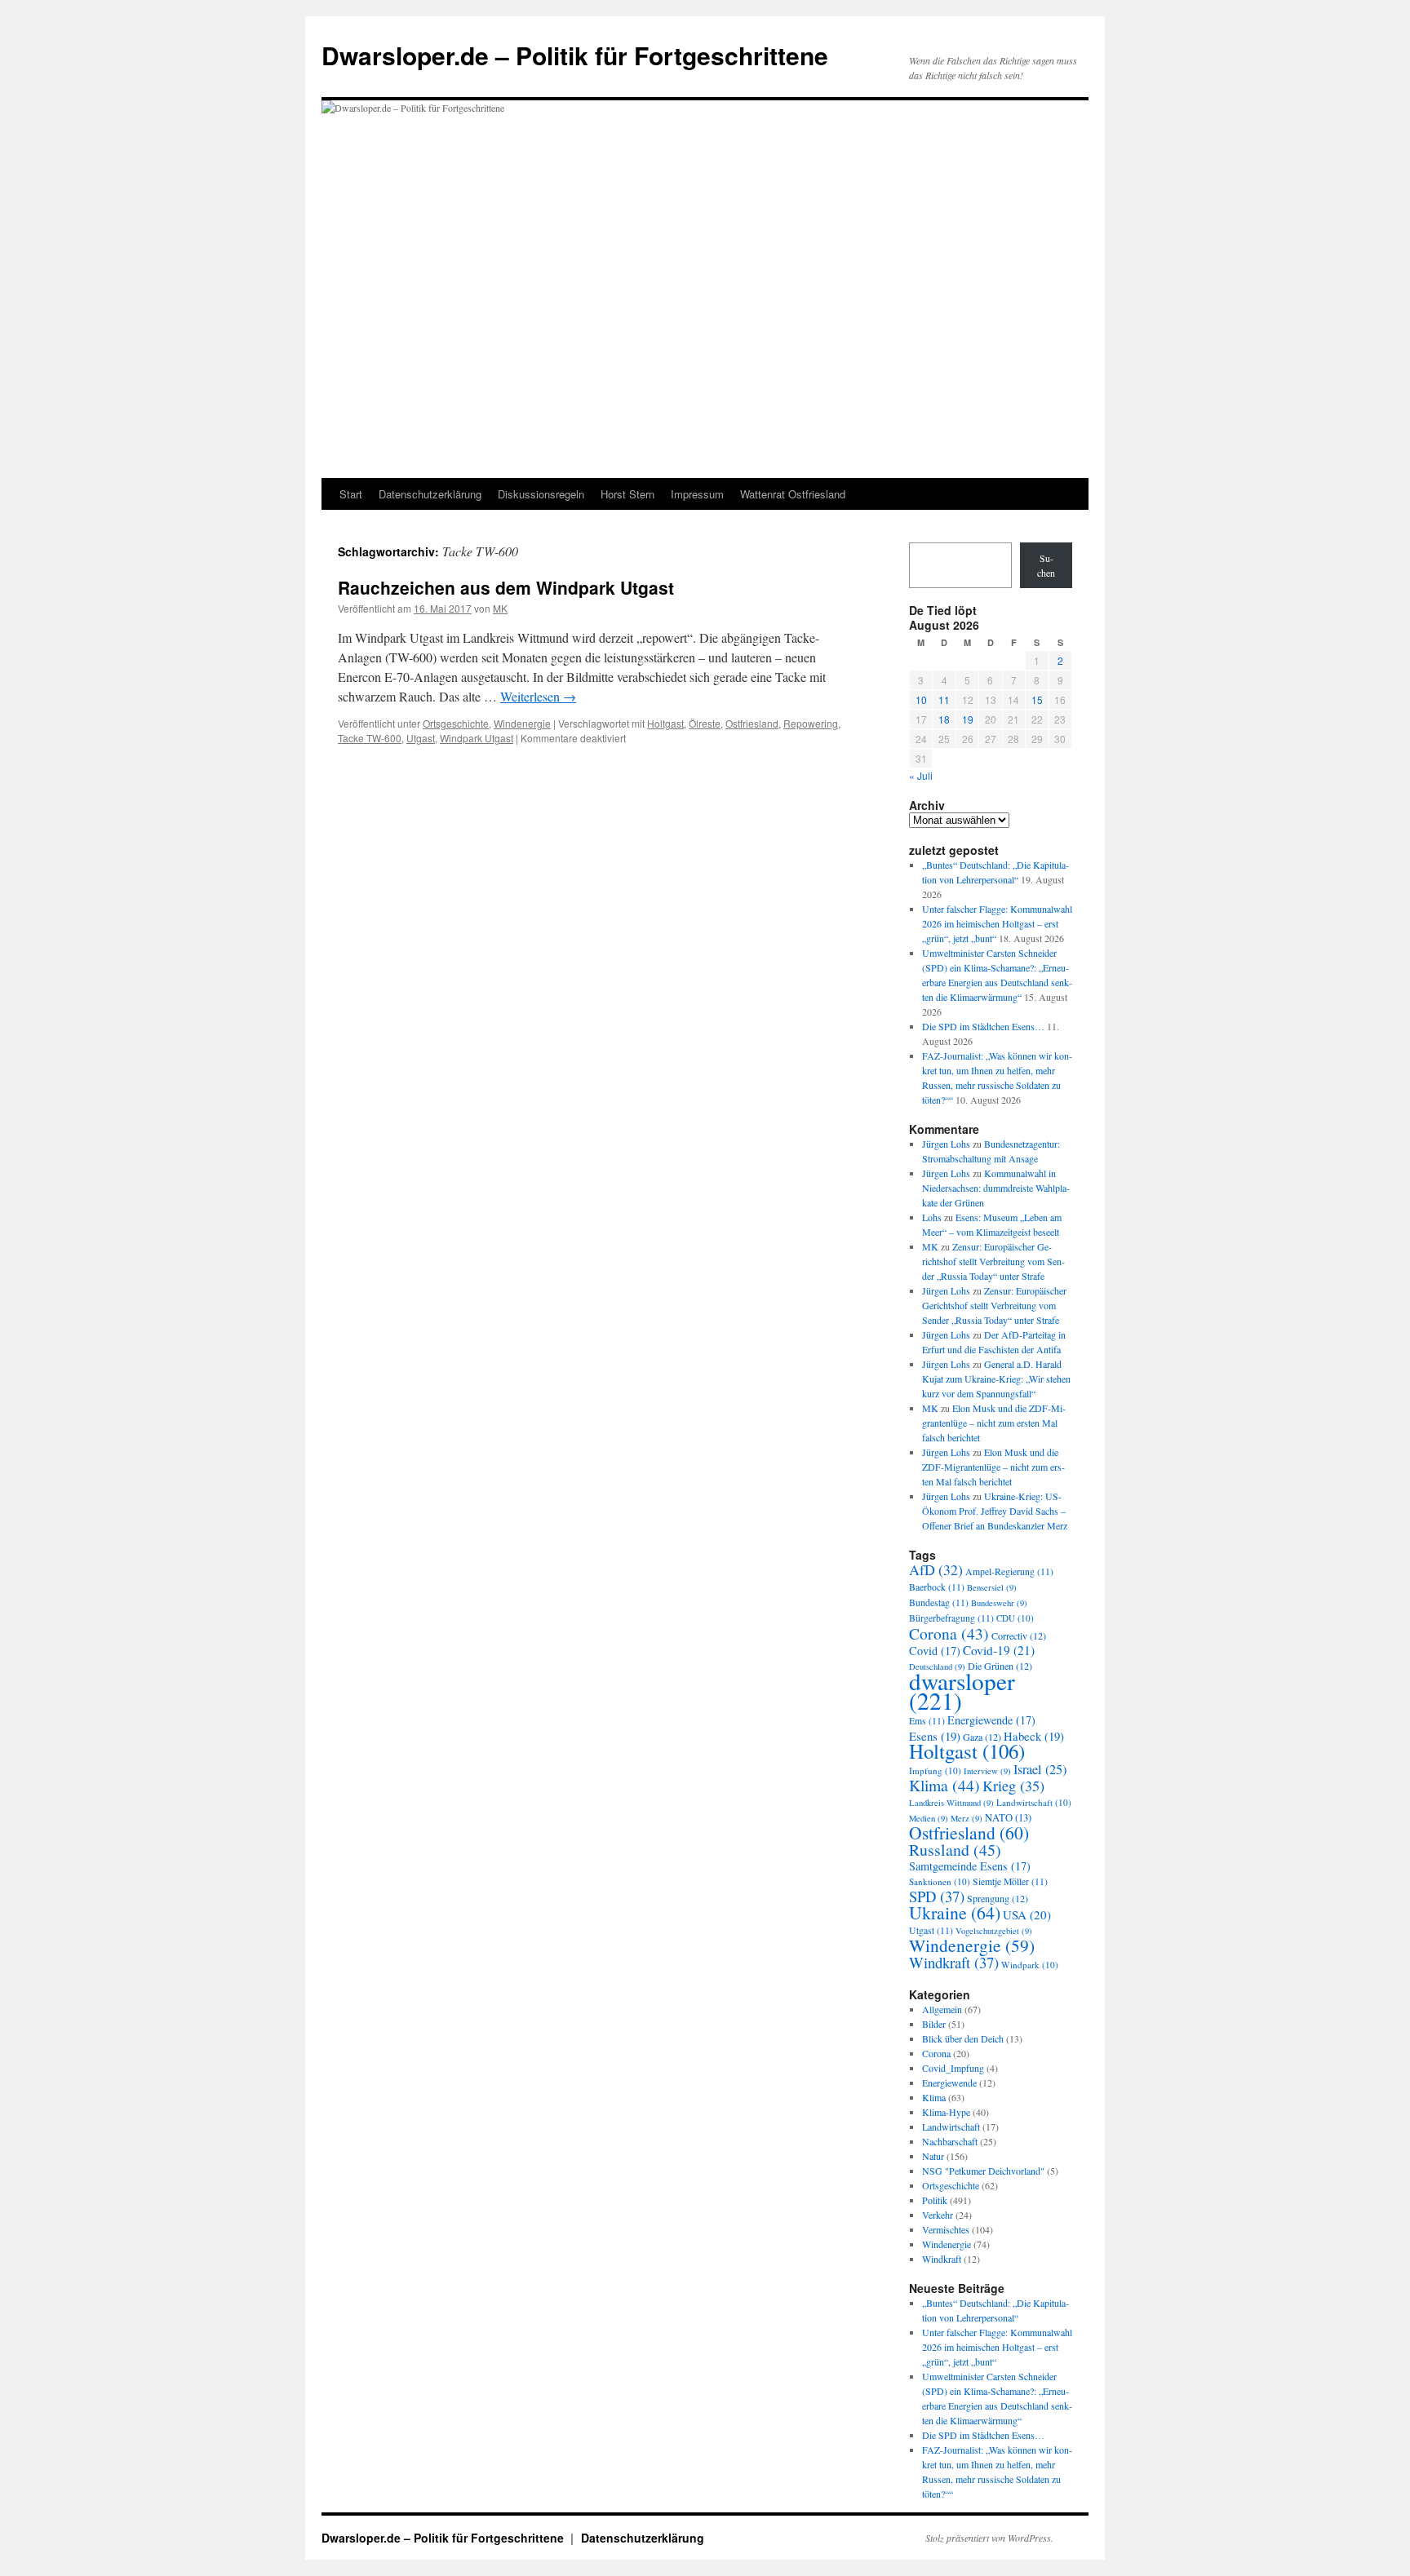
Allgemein (942, 2009)
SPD (937, 1896)
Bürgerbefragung (951, 1618)
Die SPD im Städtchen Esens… (983, 1026)
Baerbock (937, 1587)
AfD (936, 1569)
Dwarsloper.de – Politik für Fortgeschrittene (575, 55)
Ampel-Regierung (1009, 1571)
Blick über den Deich (963, 2038)
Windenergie (522, 723)
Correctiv (1019, 1635)
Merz (967, 1818)
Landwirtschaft (1034, 1802)
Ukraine (955, 1912)
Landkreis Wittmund (951, 1803)
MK (500, 608)
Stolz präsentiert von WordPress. (989, 2538)
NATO (1008, 1818)
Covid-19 (999, 1650)
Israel (1040, 1769)
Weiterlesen (538, 696)
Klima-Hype (946, 2112)
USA (1027, 1914)
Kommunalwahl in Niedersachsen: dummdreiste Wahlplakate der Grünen (996, 1188)
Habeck (1034, 1736)
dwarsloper (962, 1691)
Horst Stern (627, 494)
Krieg (1013, 1786)
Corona (949, 1633)
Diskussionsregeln (541, 494)
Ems (927, 1721)
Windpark (1030, 1965)
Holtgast (665, 723)
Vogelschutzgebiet (994, 1931)
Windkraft (954, 1962)
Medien (929, 1818)
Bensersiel (992, 1587)
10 (921, 699)
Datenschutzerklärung (430, 494)
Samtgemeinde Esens (970, 1866)
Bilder (934, 2024)
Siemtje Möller (1010, 1881)
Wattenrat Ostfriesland (793, 494)
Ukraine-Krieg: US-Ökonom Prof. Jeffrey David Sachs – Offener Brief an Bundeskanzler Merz (995, 1511)
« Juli (921, 775)
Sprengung (998, 1898)
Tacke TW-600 (370, 738)
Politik (935, 2200)
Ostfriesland (752, 723)
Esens (935, 1736)
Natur (933, 2156)
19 (968, 719)
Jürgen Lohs (946, 1144)
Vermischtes (946, 2229)
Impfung (935, 1770)
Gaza (982, 1737)
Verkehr (938, 2215)
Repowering (811, 723)
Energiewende (991, 1720)
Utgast (421, 738)
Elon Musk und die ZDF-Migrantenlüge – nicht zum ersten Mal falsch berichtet (994, 1423)
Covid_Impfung (953, 2068)
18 (944, 719)
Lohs (932, 1217)
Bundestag (939, 1602)
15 (1037, 699)
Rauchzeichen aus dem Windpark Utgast (506, 587)
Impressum (697, 494)
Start (351, 494)
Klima (944, 1785)
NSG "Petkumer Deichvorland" (983, 2171)
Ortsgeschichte (456, 723)
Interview (987, 1771)
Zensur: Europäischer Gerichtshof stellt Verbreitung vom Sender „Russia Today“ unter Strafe (993, 1261)
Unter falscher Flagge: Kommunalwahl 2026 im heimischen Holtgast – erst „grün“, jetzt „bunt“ (997, 923)
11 (944, 699)
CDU (1015, 1618)
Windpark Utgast (477, 738)
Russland (955, 1850)
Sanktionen (940, 1881)
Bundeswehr (999, 1603)
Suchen (1046, 565)
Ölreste (705, 723)
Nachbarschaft (950, 2141)
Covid (935, 1651)
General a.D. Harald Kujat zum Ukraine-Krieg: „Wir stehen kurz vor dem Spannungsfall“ (996, 1379)
